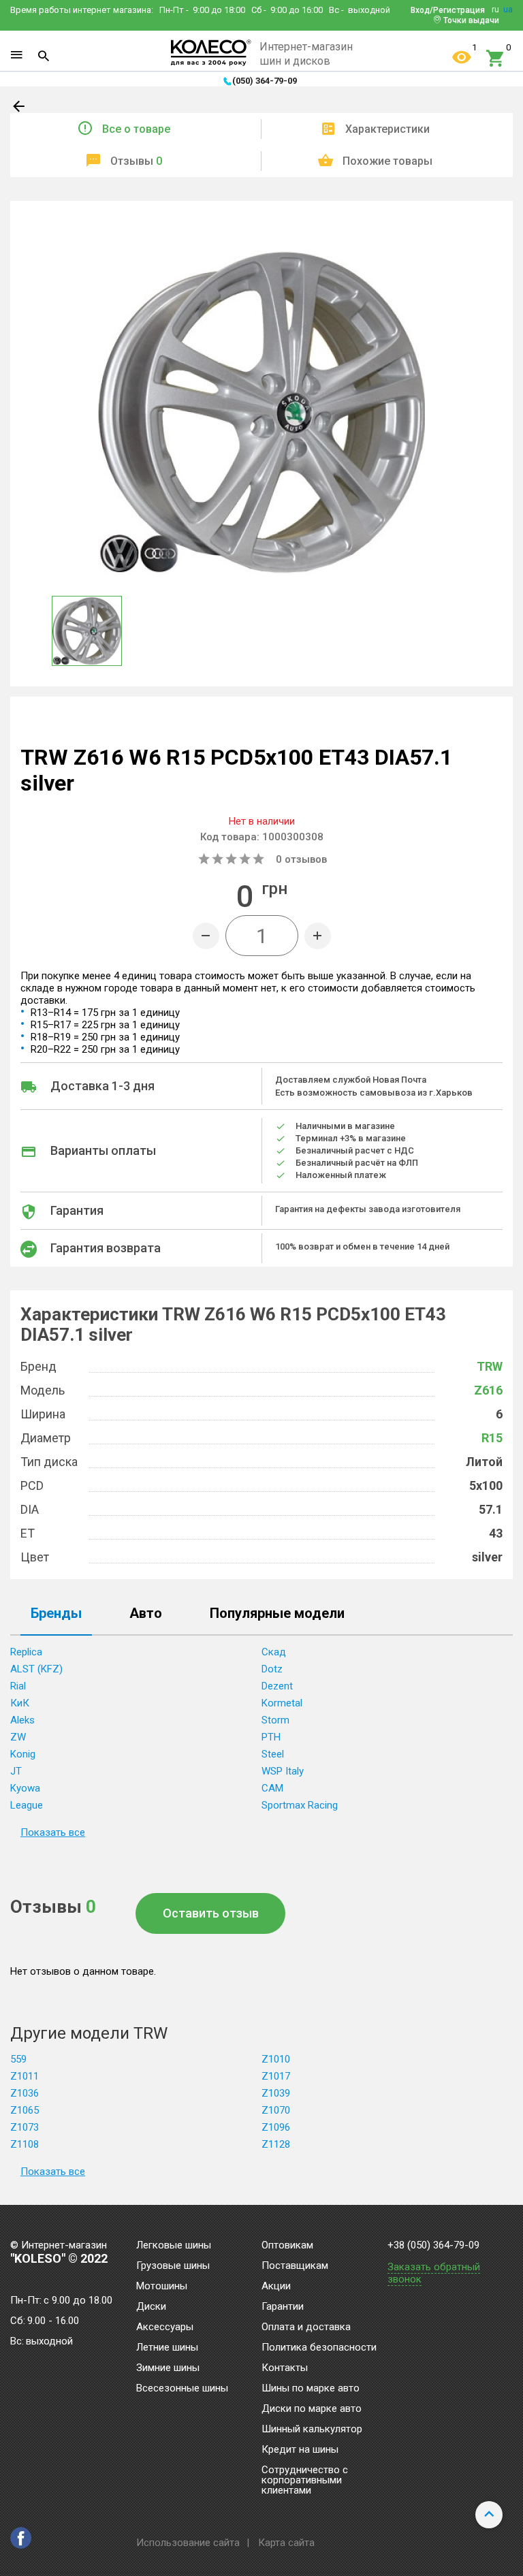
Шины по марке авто (311, 2389)
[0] (496, 59)
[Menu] (16, 55)
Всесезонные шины (182, 2389)
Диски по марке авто (312, 2409)
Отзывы (136, 161)
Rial (18, 1686)
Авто (146, 1614)
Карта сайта (286, 2543)
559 (18, 2059)
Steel (273, 1754)
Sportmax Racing (300, 1805)
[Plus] (318, 936)
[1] (462, 59)
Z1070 (276, 2110)
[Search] (44, 56)
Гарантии (283, 2307)
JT (16, 1771)
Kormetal (282, 1703)
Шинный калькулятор (312, 2430)
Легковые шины (174, 2246)
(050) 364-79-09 (265, 81)
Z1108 (25, 2144)
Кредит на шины (300, 2450)
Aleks (22, 1720)
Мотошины (162, 2287)
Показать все (53, 1832)
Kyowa (25, 1788)
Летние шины (167, 2348)
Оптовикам (287, 2246)
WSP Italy (283, 1771)
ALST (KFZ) (36, 1669)
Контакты (285, 2368)
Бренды (56, 1614)
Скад (274, 1652)
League (27, 1805)
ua (508, 10)
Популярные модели (277, 1614)
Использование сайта (188, 2543)
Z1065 (25, 2110)
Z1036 (25, 2093)
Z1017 (276, 2076)
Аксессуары (165, 2327)
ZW (18, 1737)
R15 (492, 1438)
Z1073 (25, 2127)
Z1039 (276, 2093)
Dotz (272, 1669)
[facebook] (21, 2538)
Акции (276, 2287)
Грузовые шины (173, 2266)
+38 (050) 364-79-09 (433, 2245)
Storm (275, 1720)
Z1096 (276, 2127)
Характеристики (387, 129)
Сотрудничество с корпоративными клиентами (305, 2481)
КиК (20, 1703)
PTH (271, 1737)
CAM (272, 1788)
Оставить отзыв (211, 1913)
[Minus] (206, 936)
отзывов (301, 859)
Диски (151, 2307)
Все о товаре (136, 129)
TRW (490, 1366)
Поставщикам (295, 2266)
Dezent (277, 1686)
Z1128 (276, 2144)
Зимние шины (168, 2368)
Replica (26, 1652)
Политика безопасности (319, 2348)
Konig (23, 1754)
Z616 (488, 1390)
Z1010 (276, 2059)
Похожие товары (387, 161)
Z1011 (25, 2076)
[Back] (20, 109)
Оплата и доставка (306, 2327)
